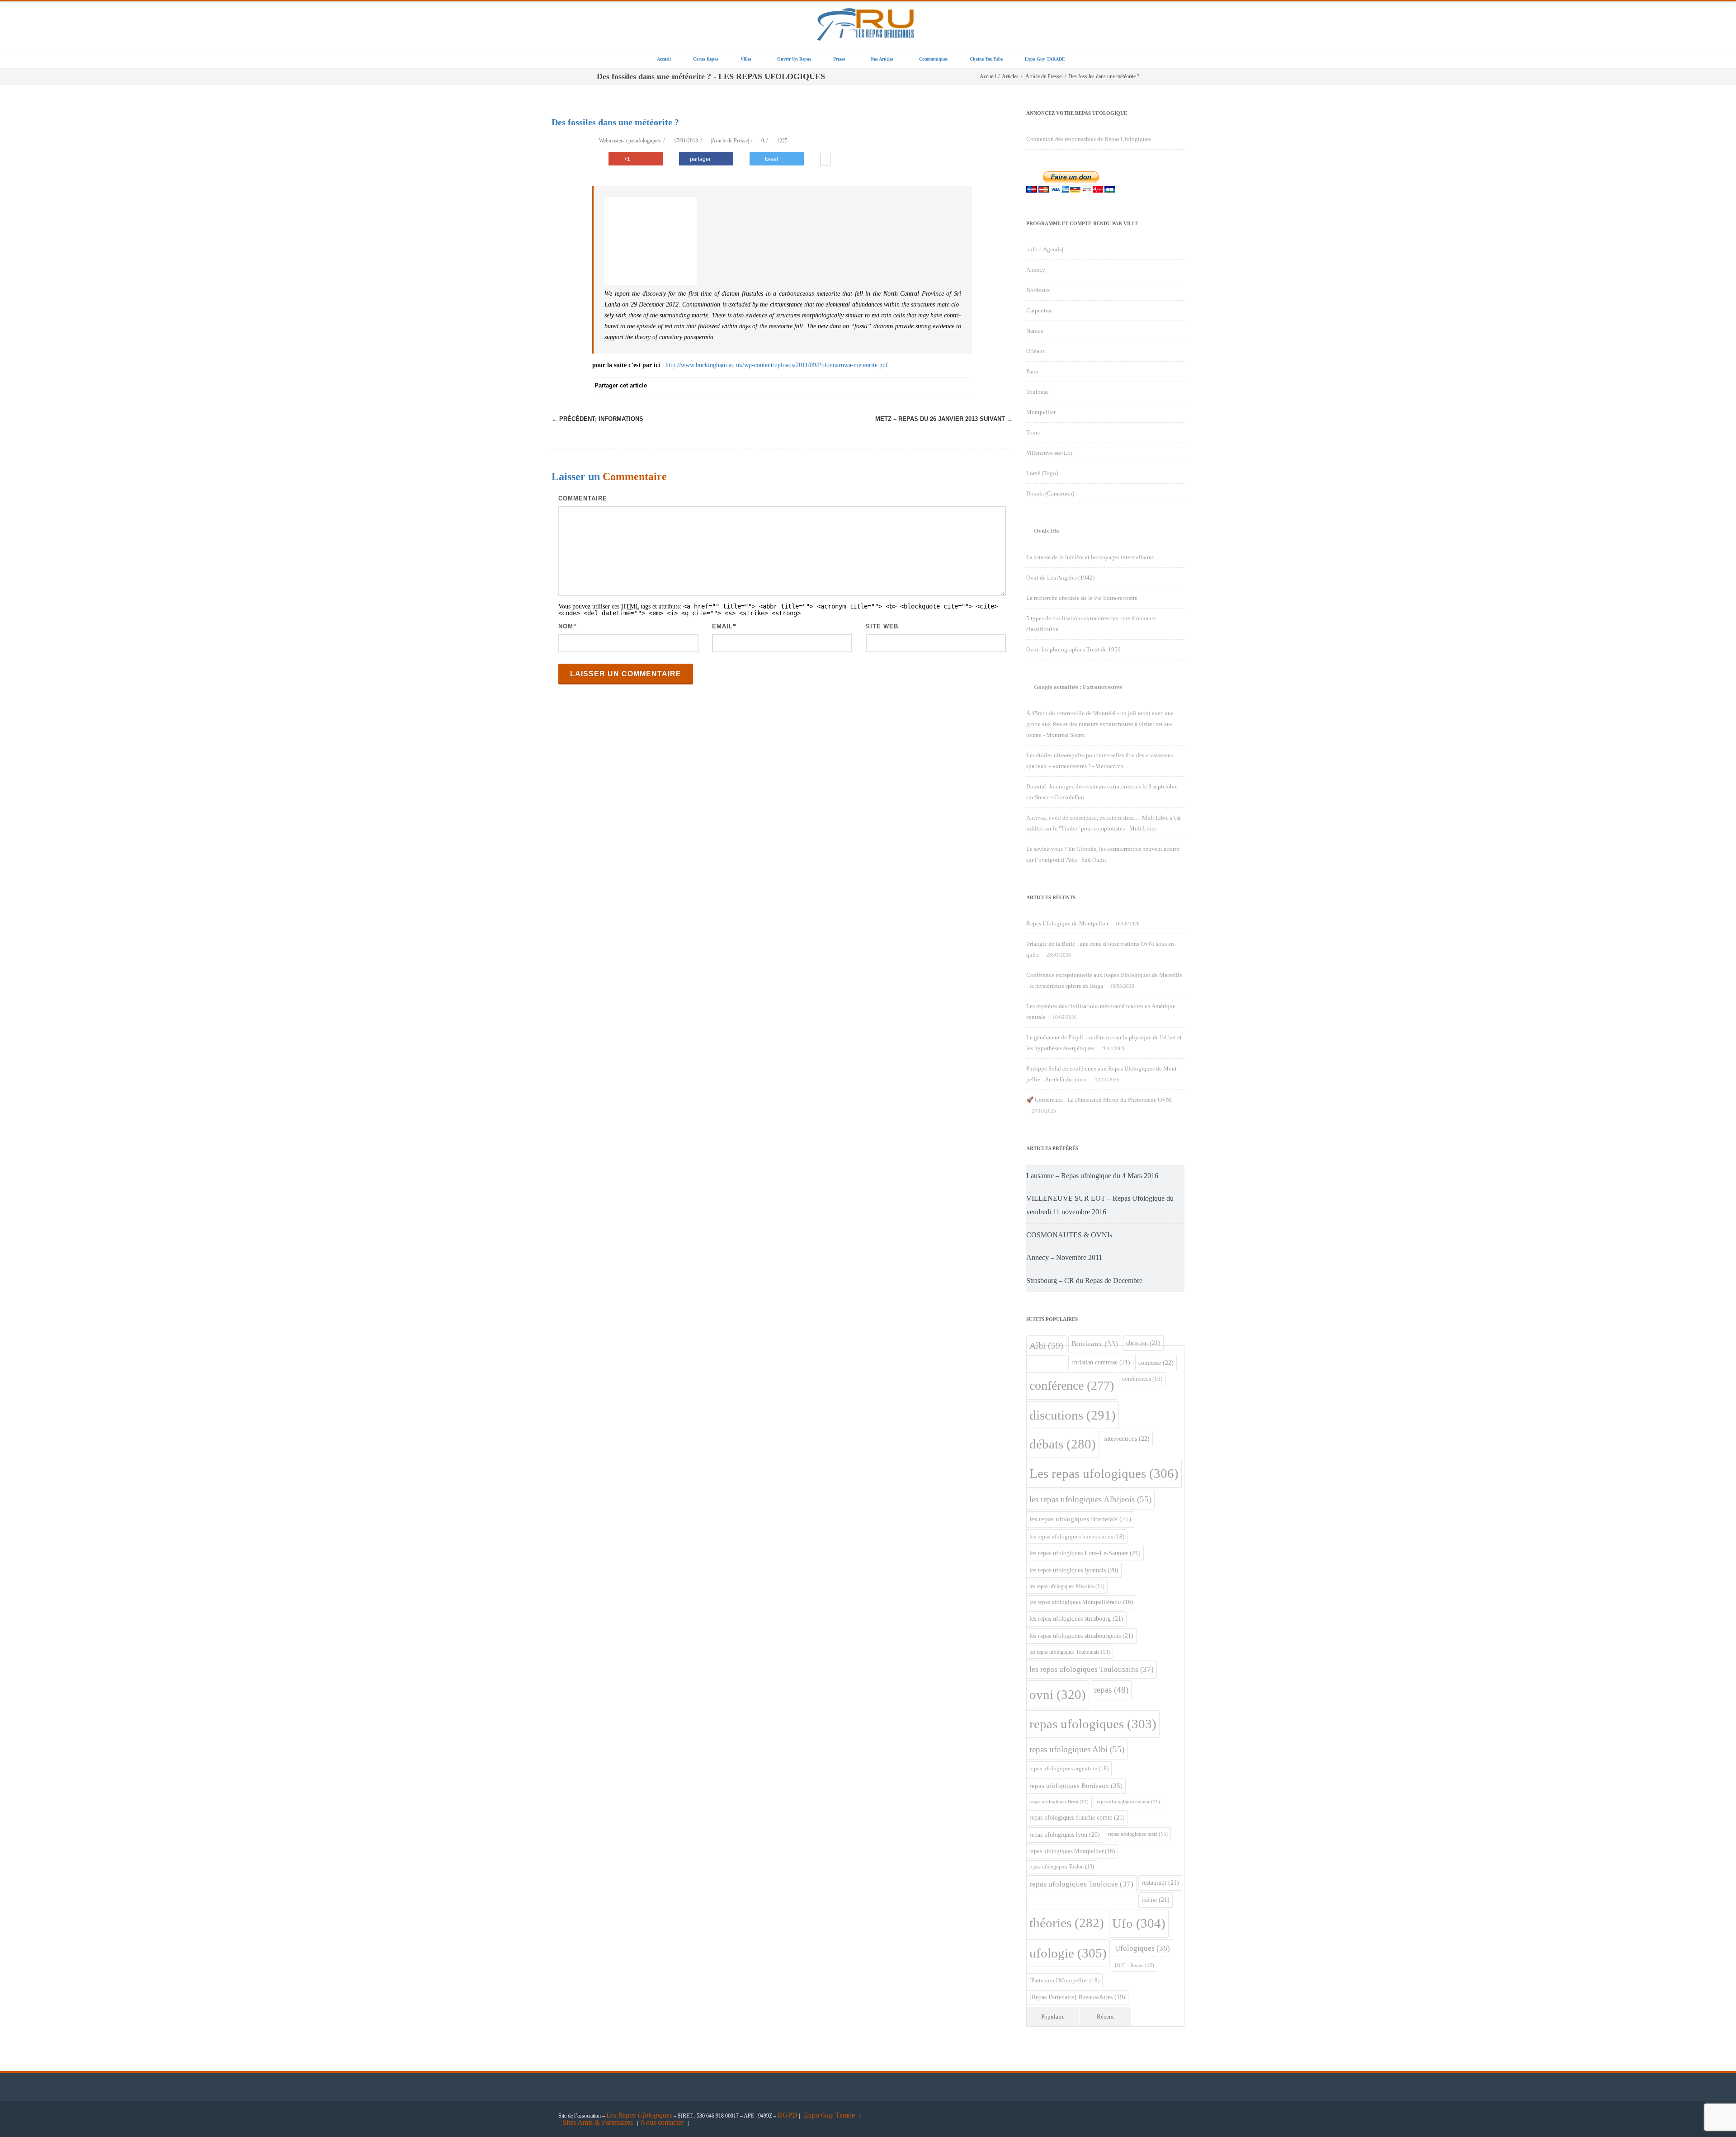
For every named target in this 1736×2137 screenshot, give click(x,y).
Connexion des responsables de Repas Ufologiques (1089, 139)
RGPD (788, 2115)
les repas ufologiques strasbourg (1076, 1618)
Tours (1033, 432)
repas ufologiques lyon (1065, 1835)
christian (1143, 1343)
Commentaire (583, 498)
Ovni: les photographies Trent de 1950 (1073, 649)
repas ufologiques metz (1138, 1834)
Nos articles (882, 59)
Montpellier (1041, 412)
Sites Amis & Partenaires (598, 2122)
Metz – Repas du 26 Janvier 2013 (944, 419)
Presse (839, 59)
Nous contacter (662, 2122)
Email (722, 626)
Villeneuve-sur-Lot (1049, 453)
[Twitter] (873, 386)
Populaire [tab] (1053, 2017)
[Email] (963, 386)
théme (1156, 1900)
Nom (566, 626)
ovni (1058, 1694)
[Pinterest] (891, 386)
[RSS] (945, 386)
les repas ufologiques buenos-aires (1077, 1536)
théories (1067, 1923)
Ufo (1139, 1923)
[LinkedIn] (927, 386)
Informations (597, 419)
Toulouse (1038, 392)
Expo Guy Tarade (830, 2115)
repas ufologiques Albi (1077, 1749)
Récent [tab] (1105, 2017)
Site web (882, 626)
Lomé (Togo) (1042, 473)
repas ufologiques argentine (1069, 1768)
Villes (746, 59)
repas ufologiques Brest (1059, 1802)
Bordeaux (1038, 290)
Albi (1046, 1345)
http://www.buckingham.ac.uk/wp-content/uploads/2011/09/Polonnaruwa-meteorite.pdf (777, 365)
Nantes (1035, 331)
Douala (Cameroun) (1050, 493)
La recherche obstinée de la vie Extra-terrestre (1082, 598)
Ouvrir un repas (794, 59)
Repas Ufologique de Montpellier (1067, 923)
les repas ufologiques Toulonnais (1070, 1652)
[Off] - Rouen (1135, 1965)
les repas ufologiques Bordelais (1080, 1519)
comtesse (1156, 1363)
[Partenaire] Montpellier (1064, 1980)
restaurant (1160, 1882)
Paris (1032, 371)
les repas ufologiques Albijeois (1090, 1499)
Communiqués (933, 59)
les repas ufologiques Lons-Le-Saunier (1085, 1553)
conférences (1142, 1379)
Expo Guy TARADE (1045, 59)
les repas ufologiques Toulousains (1092, 1669)
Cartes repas (706, 59)
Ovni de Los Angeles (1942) (1060, 578)
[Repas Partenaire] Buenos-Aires (1077, 1997)
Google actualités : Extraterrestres (1078, 687)
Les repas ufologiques (1104, 1473)
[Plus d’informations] (825, 160)
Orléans (1035, 351)
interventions (1127, 1439)
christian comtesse (1101, 1362)
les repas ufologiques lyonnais (1074, 1570)
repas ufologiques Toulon (1062, 1867)
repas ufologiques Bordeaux (1076, 1786)
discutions (1073, 1415)
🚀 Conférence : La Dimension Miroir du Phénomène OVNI (1099, 1100)
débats (1063, 1444)
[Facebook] (854, 386)
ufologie (1068, 1953)
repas (1111, 1690)
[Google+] (909, 386)
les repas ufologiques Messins (1067, 1586)
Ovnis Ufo (1047, 531)
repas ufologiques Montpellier (1072, 1851)
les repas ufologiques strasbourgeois (1081, 1636)
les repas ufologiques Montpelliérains (1081, 1602)
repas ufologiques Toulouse (1081, 1884)
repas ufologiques (1093, 1724)
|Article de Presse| (730, 141)
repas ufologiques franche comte (1077, 1817)
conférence (1072, 1385)
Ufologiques (1142, 1948)
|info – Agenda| (1045, 249)
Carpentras (1039, 310)
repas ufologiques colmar (1128, 1802)
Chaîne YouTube (986, 59)
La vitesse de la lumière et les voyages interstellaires (1090, 557)
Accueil (664, 59)
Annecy (1036, 270)
